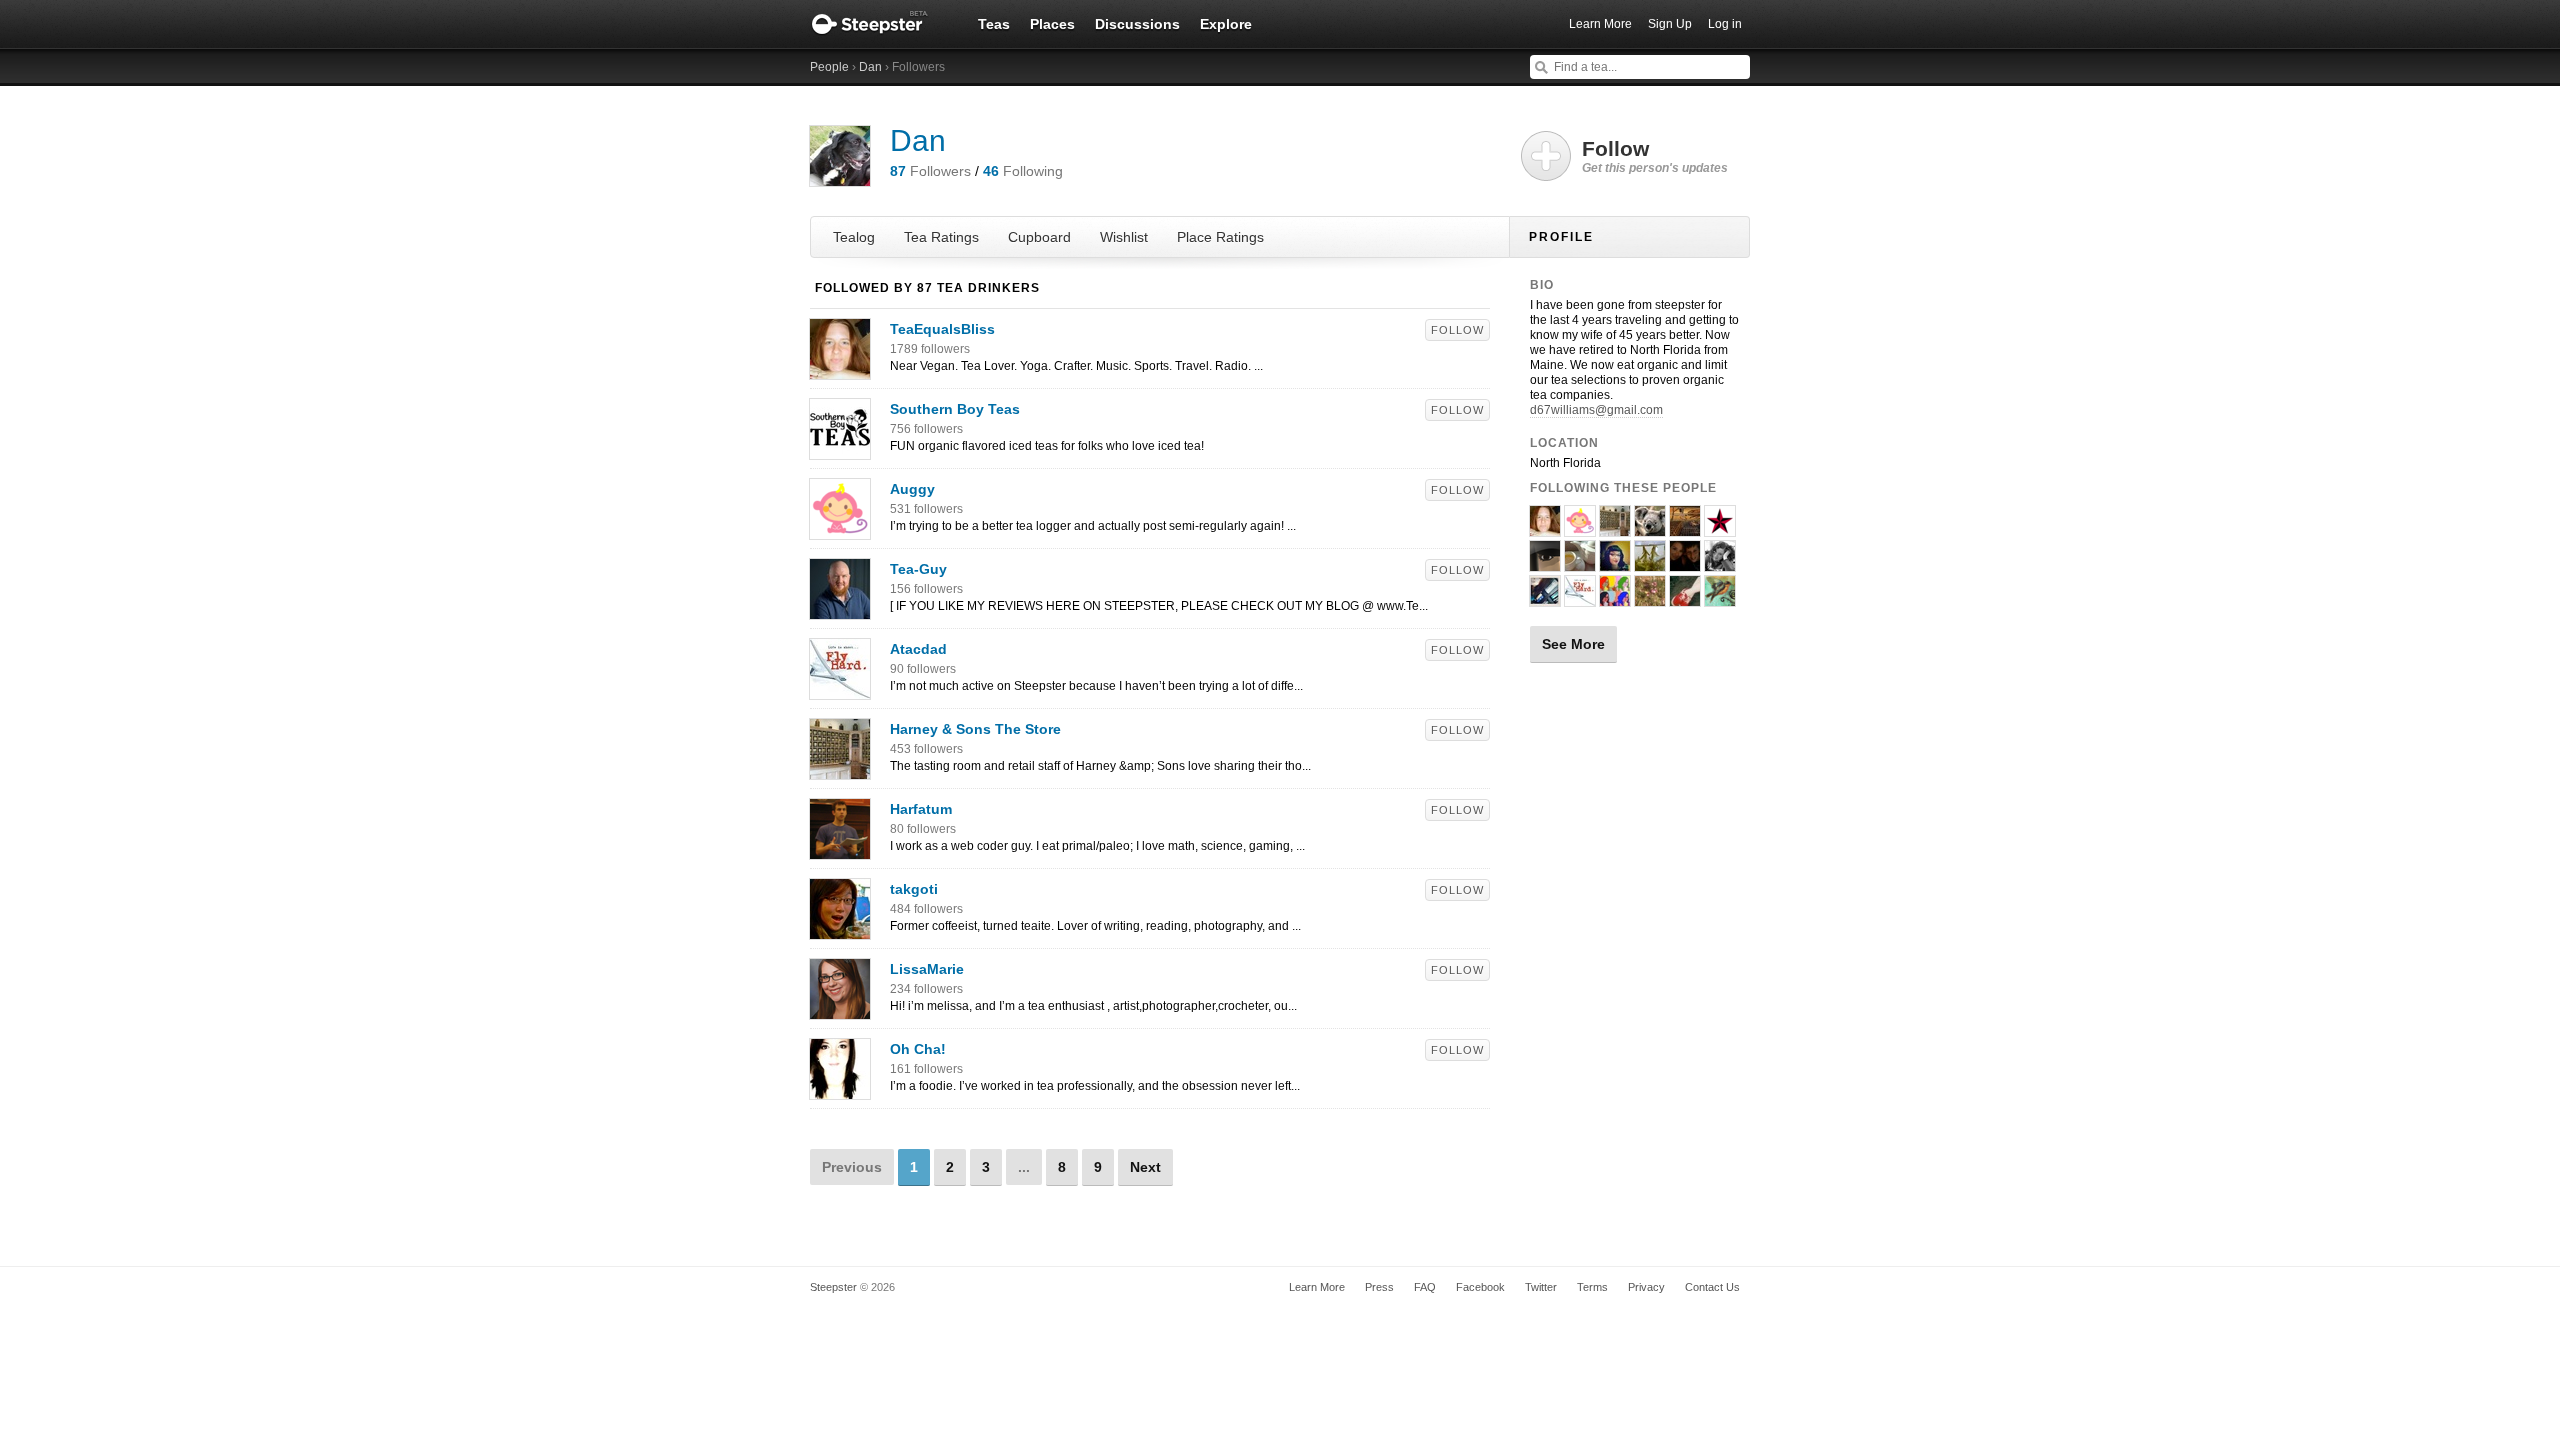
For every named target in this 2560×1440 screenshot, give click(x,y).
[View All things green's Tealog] (1650, 528)
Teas (994, 24)
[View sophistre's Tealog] (1545, 598)
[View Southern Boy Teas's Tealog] (840, 449)
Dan (870, 67)
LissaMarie (927, 969)
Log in (1725, 24)
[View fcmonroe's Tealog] (1685, 528)
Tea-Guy (918, 569)
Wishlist (1124, 237)
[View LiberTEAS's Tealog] (1720, 598)
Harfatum (921, 809)
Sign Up (1670, 24)
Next (1145, 1167)
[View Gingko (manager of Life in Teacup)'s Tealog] (1650, 563)
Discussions (1137, 24)
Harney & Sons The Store (975, 729)
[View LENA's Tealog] (1720, 528)
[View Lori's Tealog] (1650, 598)
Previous (852, 1167)
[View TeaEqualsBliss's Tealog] (840, 369)
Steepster (880, 24)
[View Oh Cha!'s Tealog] (840, 1089)
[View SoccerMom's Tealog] (1685, 563)
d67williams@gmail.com (1596, 410)
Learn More (1600, 24)
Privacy (1646, 1287)
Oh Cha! (918, 1049)
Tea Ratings (941, 237)
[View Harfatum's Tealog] (840, 849)
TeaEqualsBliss (942, 329)
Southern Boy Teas (955, 409)
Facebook (1480, 1287)
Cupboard (1039, 237)
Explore (1226, 24)
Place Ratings (1220, 237)
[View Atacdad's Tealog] (840, 689)
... (1024, 1167)
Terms (1592, 1287)
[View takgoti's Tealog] (840, 929)
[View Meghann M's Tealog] (1615, 598)
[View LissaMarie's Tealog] (840, 1009)
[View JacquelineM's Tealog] (1615, 563)
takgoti (914, 889)
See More (1573, 644)
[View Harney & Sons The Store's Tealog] (840, 769)
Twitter (1541, 1287)
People (829, 67)
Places (1052, 24)
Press (1379, 1287)
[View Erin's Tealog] (1720, 563)
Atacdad (918, 649)
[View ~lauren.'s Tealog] (1580, 563)
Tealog (854, 237)
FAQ (1425, 1287)
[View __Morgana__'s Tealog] (1685, 598)
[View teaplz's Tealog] (1545, 563)
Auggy (912, 489)
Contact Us (1712, 1287)
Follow (1457, 330)
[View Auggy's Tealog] (840, 529)
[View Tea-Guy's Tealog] (840, 609)
